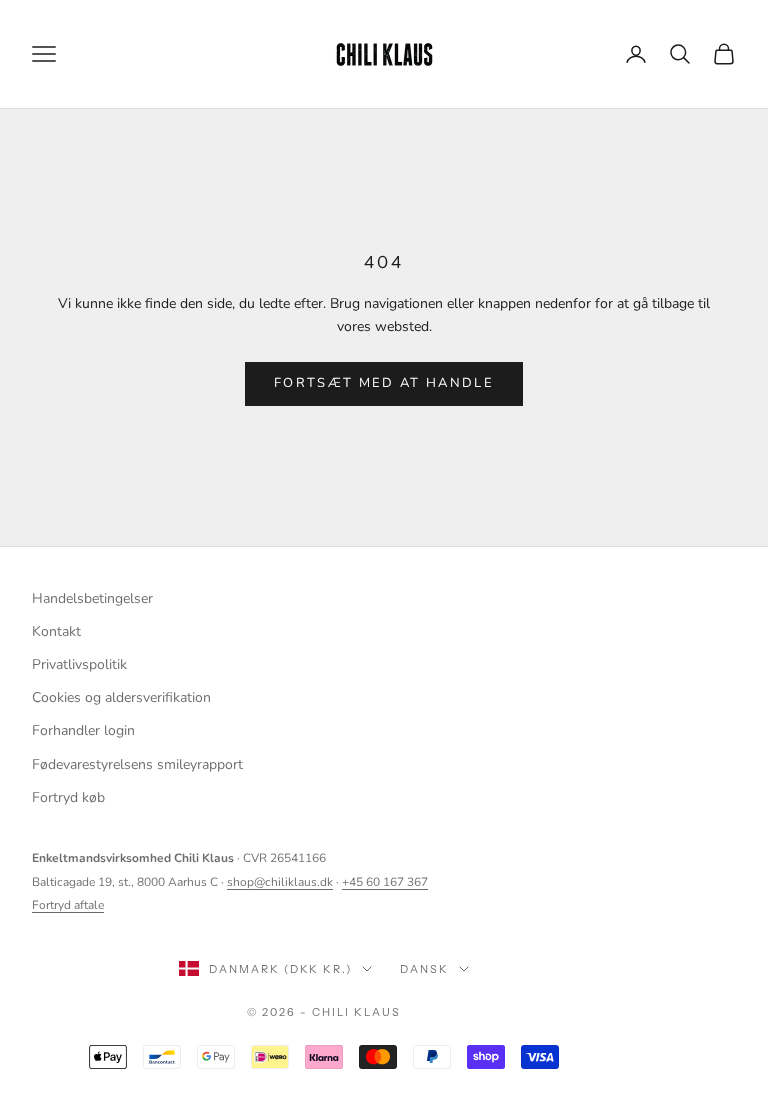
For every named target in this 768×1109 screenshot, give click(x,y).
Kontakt (56, 631)
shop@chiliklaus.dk (280, 882)
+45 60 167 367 (385, 882)
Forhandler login (83, 730)
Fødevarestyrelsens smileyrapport (137, 764)
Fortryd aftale (68, 905)
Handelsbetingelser (92, 598)
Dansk (424, 969)
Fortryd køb (68, 797)
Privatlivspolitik (79, 664)
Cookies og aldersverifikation (121, 697)
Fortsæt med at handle (384, 383)
